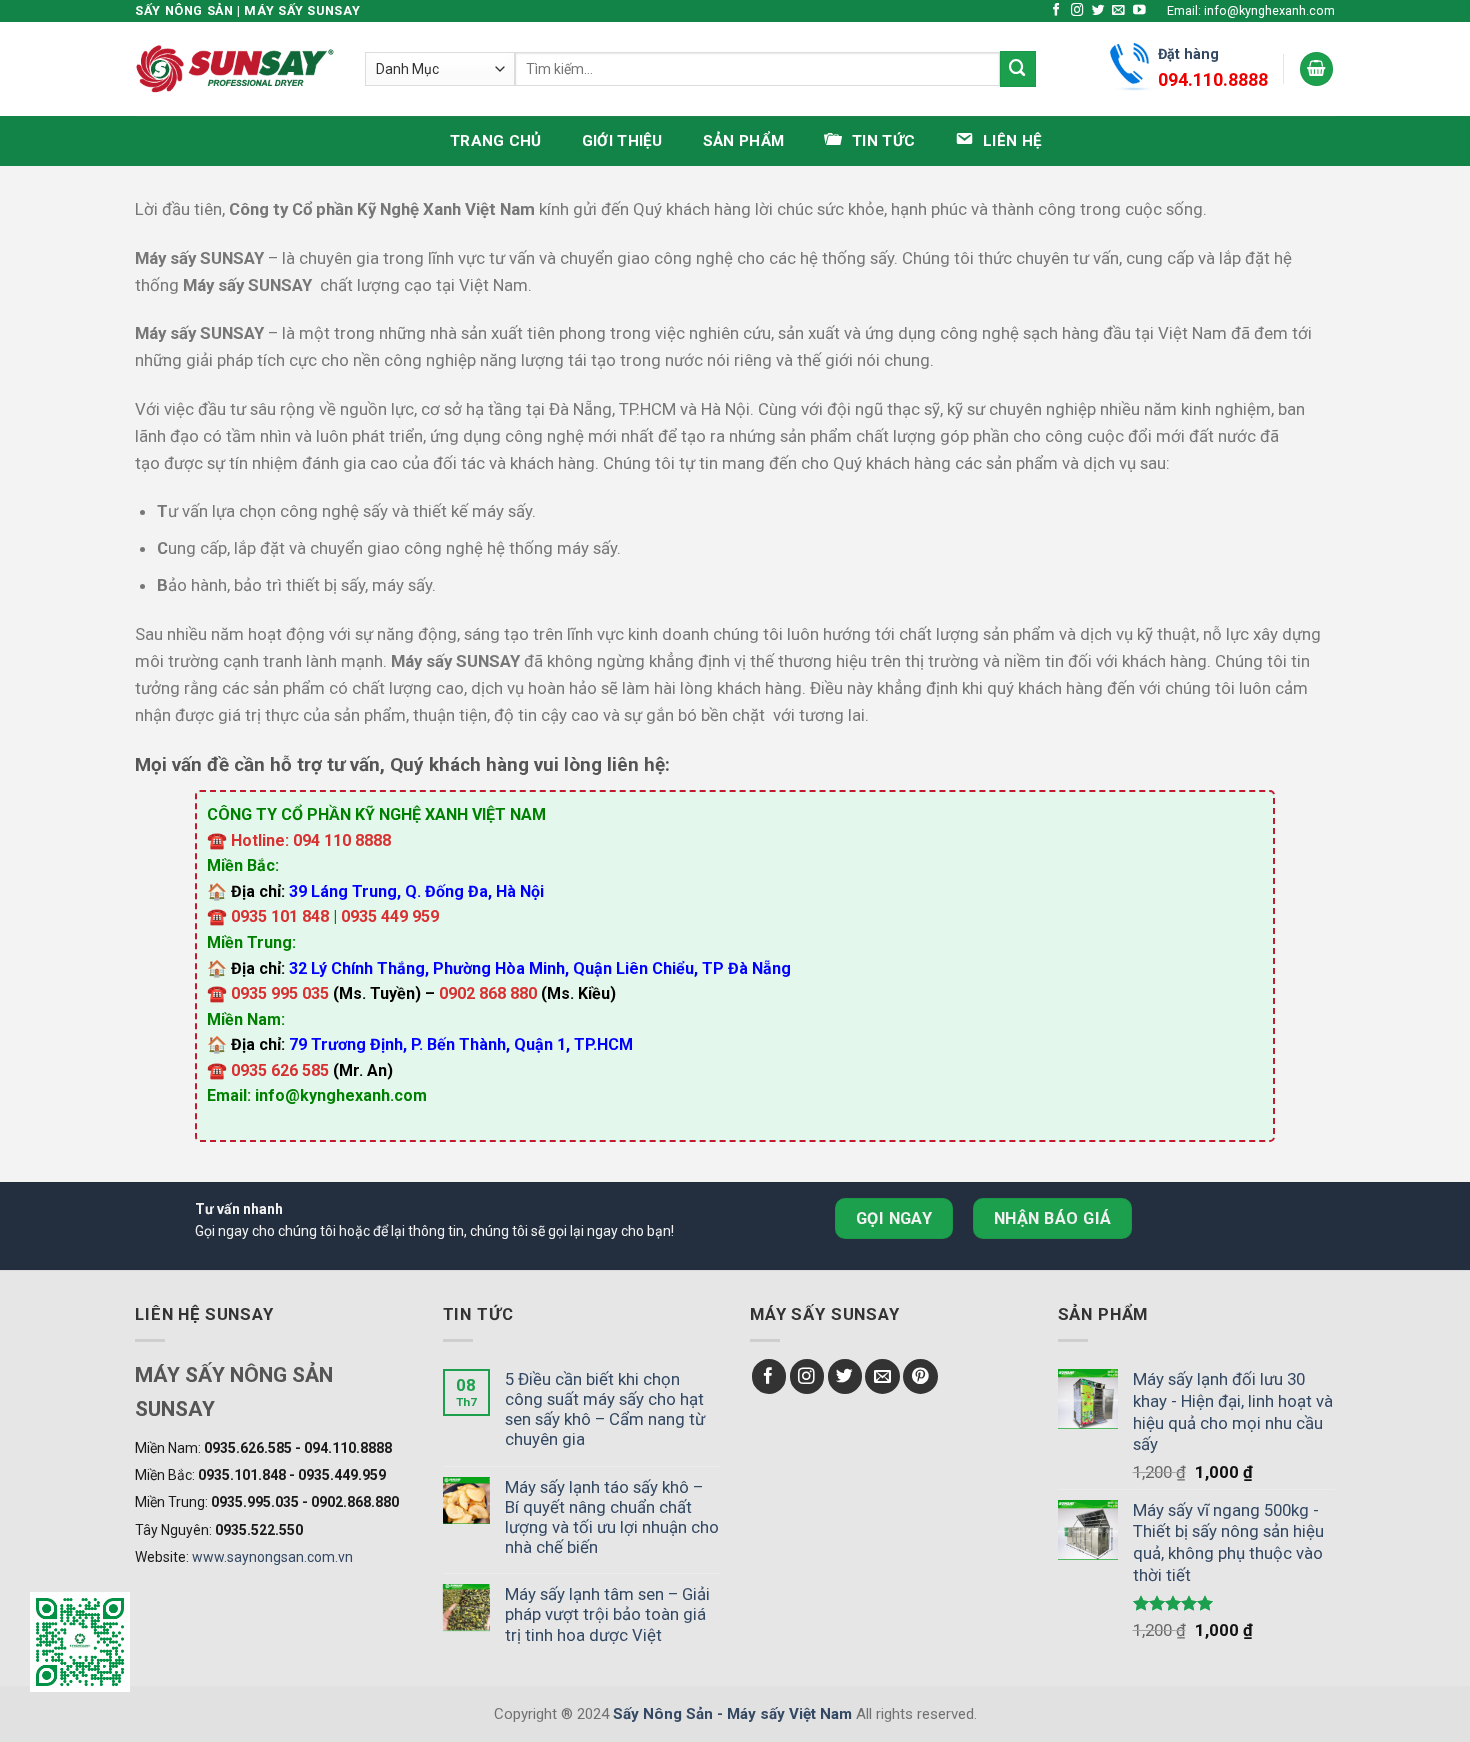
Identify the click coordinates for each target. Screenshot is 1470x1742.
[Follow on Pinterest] (920, 1376)
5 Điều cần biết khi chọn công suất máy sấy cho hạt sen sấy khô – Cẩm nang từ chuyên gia (605, 1409)
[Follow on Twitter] (1098, 11)
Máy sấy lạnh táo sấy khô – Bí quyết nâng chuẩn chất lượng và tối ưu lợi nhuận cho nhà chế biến (612, 1517)
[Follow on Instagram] (1077, 11)
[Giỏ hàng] (1317, 69)
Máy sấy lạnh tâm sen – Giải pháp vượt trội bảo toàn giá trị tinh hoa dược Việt (607, 1614)
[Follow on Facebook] (1056, 11)
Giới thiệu (622, 141)
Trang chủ (496, 141)
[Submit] (1018, 68)
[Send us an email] (1118, 11)
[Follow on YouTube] (1139, 11)
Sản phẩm (743, 141)
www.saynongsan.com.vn (272, 1557)
